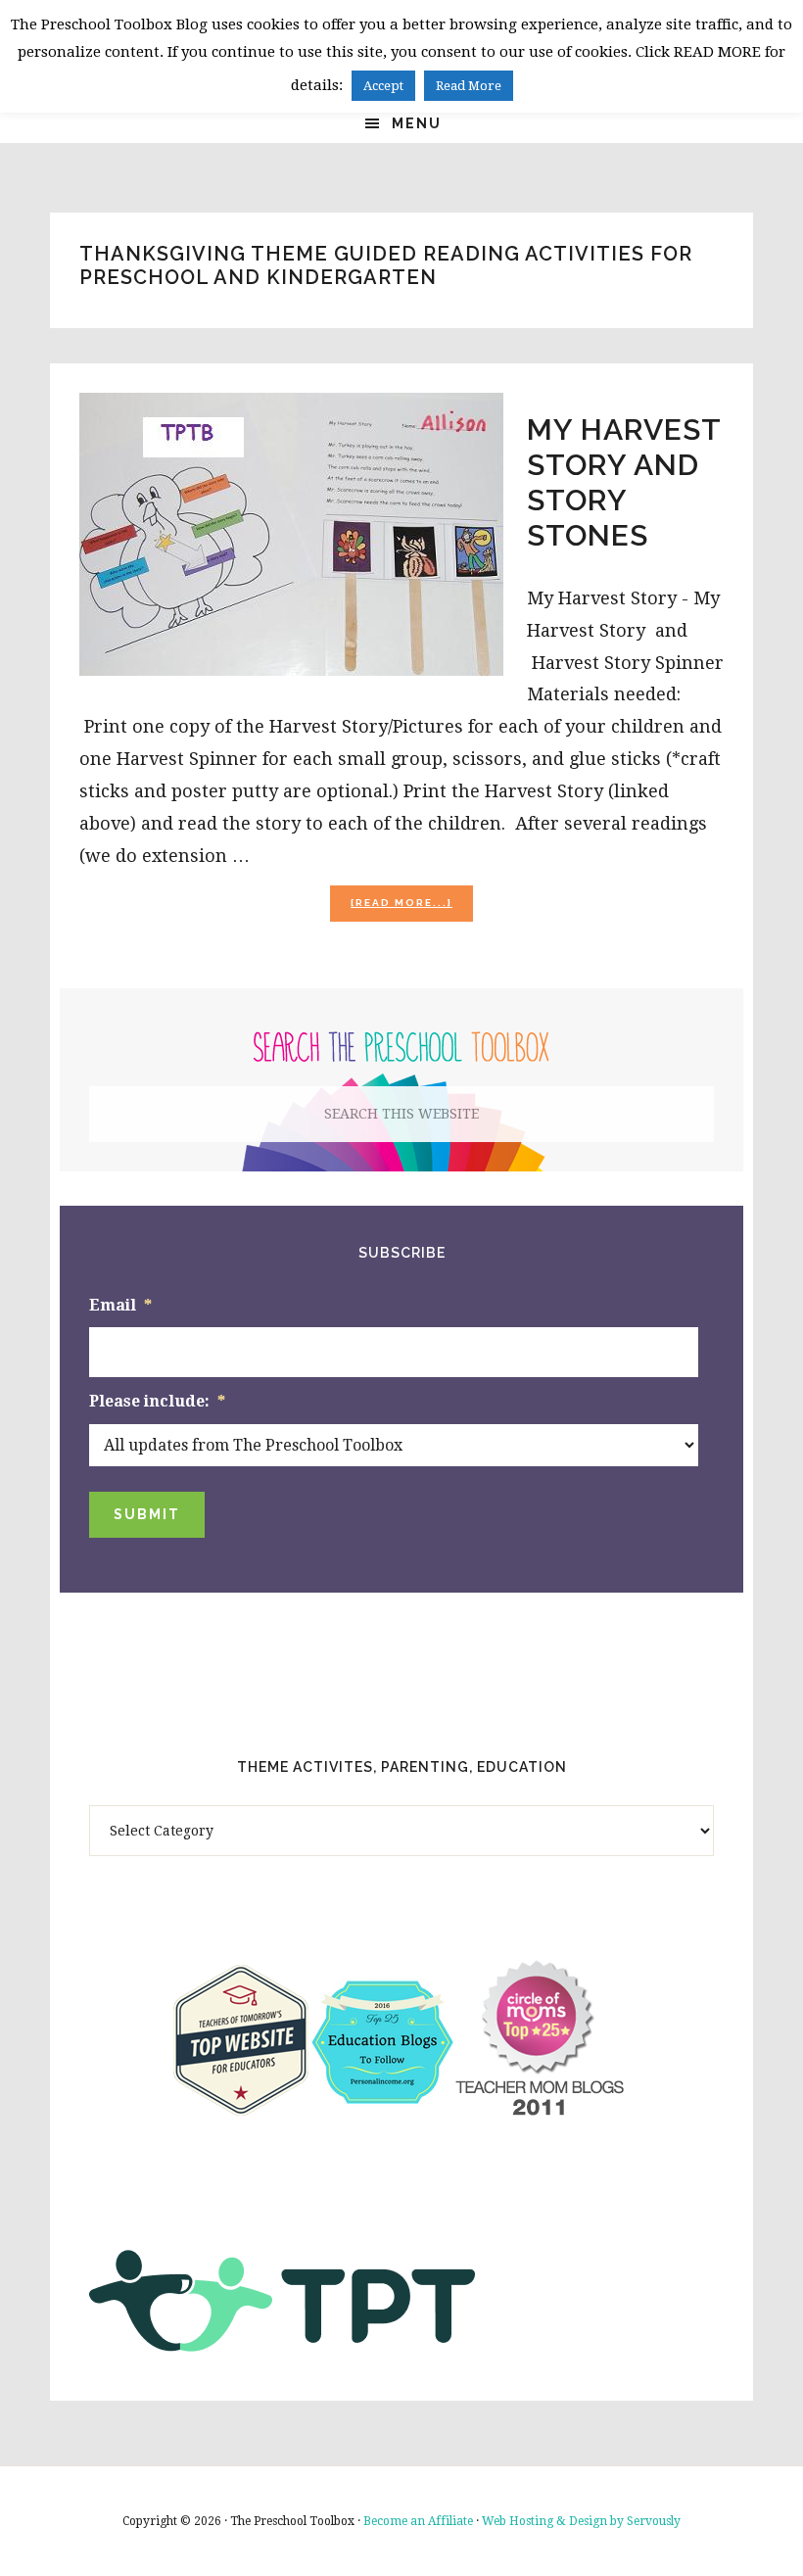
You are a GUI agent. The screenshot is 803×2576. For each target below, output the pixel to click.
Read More (469, 86)
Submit (147, 1514)
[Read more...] (412, 908)
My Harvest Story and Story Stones (624, 482)
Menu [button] (417, 123)
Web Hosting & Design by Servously (581, 2521)
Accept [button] (383, 86)
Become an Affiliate (418, 2521)
